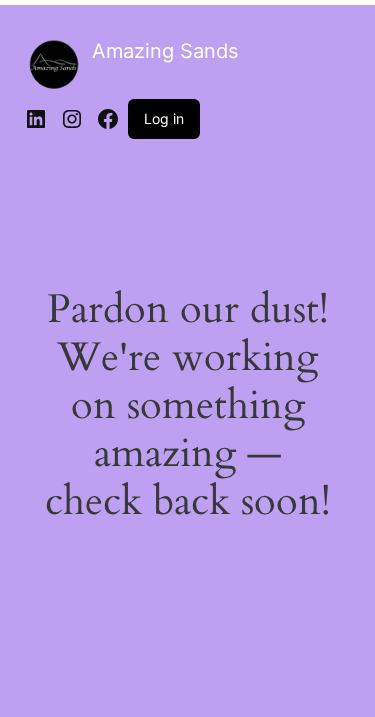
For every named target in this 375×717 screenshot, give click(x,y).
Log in (164, 118)
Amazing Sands (165, 51)
